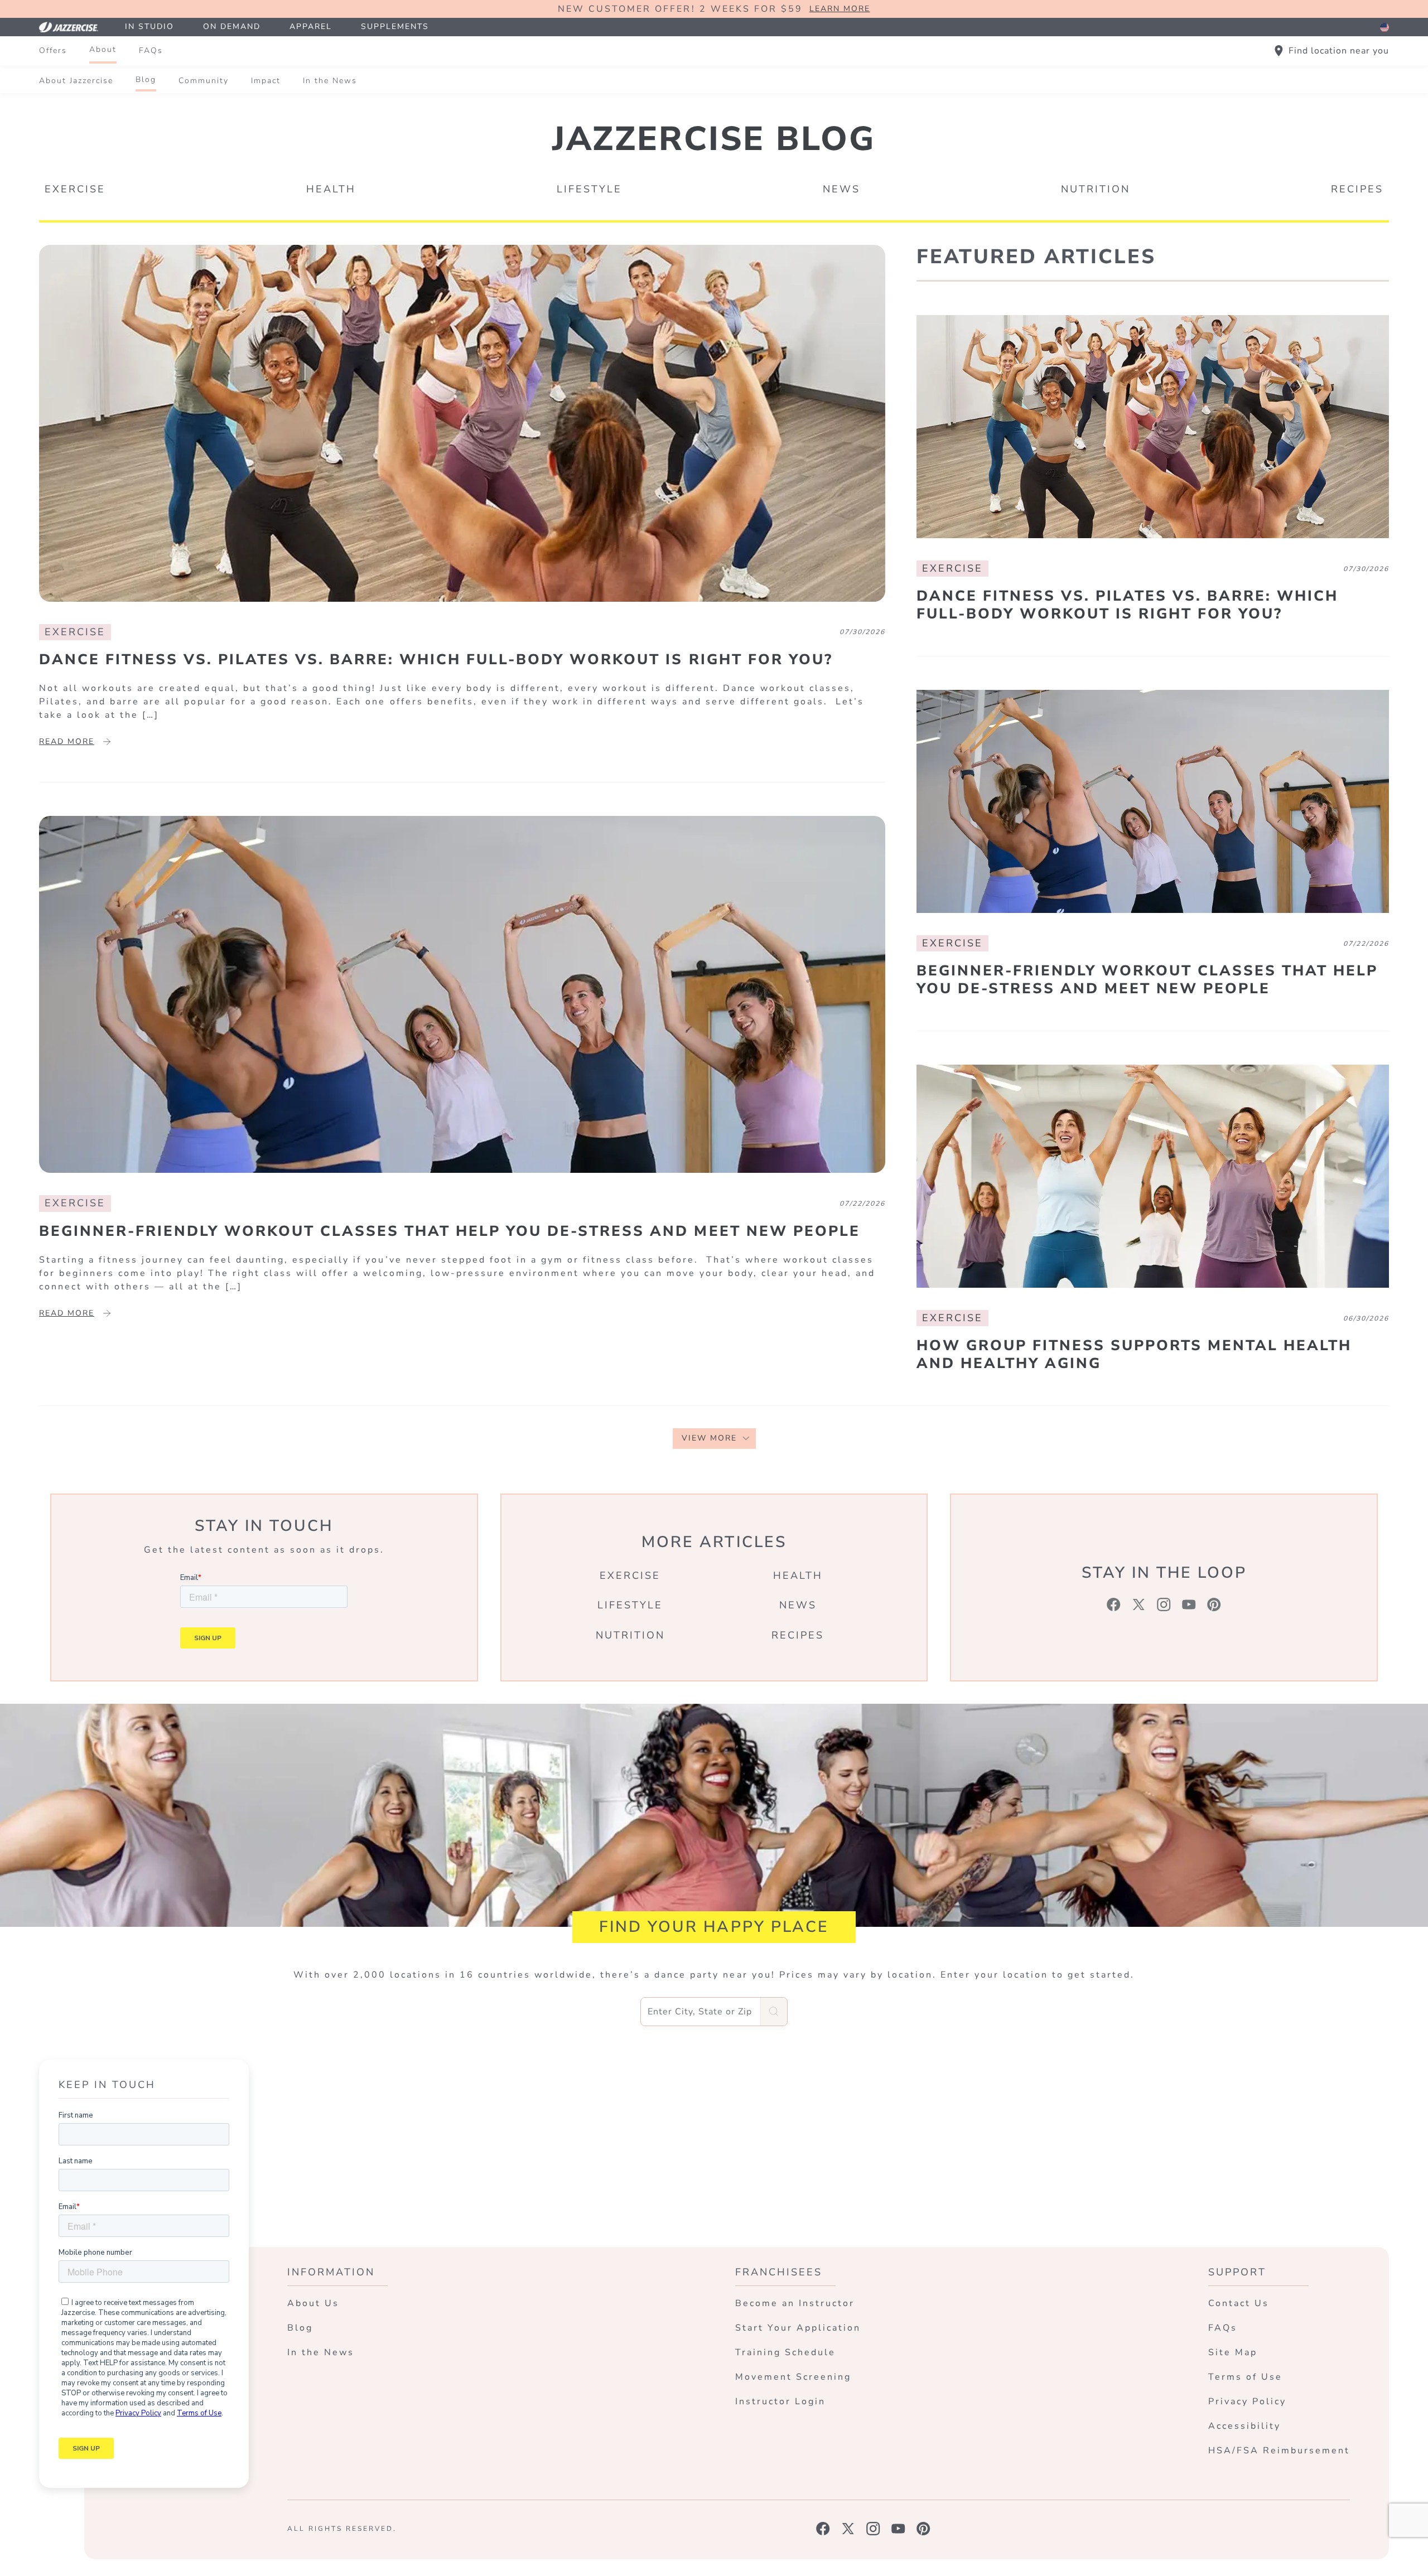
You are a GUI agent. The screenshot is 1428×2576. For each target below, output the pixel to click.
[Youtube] (1189, 1604)
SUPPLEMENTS (395, 26)
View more (709, 1438)
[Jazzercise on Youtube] (898, 2529)
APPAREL (311, 26)
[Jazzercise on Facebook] (823, 2529)
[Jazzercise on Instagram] (873, 2529)
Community (204, 81)
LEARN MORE (840, 9)
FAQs (151, 50)
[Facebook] (1114, 1604)
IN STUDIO (149, 26)
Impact (266, 81)
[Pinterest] (1214, 1604)
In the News (330, 81)
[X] (1139, 1604)
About (103, 49)
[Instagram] (1164, 1604)
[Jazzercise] (75, 27)
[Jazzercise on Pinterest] (923, 2529)
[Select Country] (1384, 27)
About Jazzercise (76, 81)
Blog (146, 79)
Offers (53, 50)
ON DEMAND (232, 26)
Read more (67, 741)
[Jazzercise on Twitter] (848, 2529)
